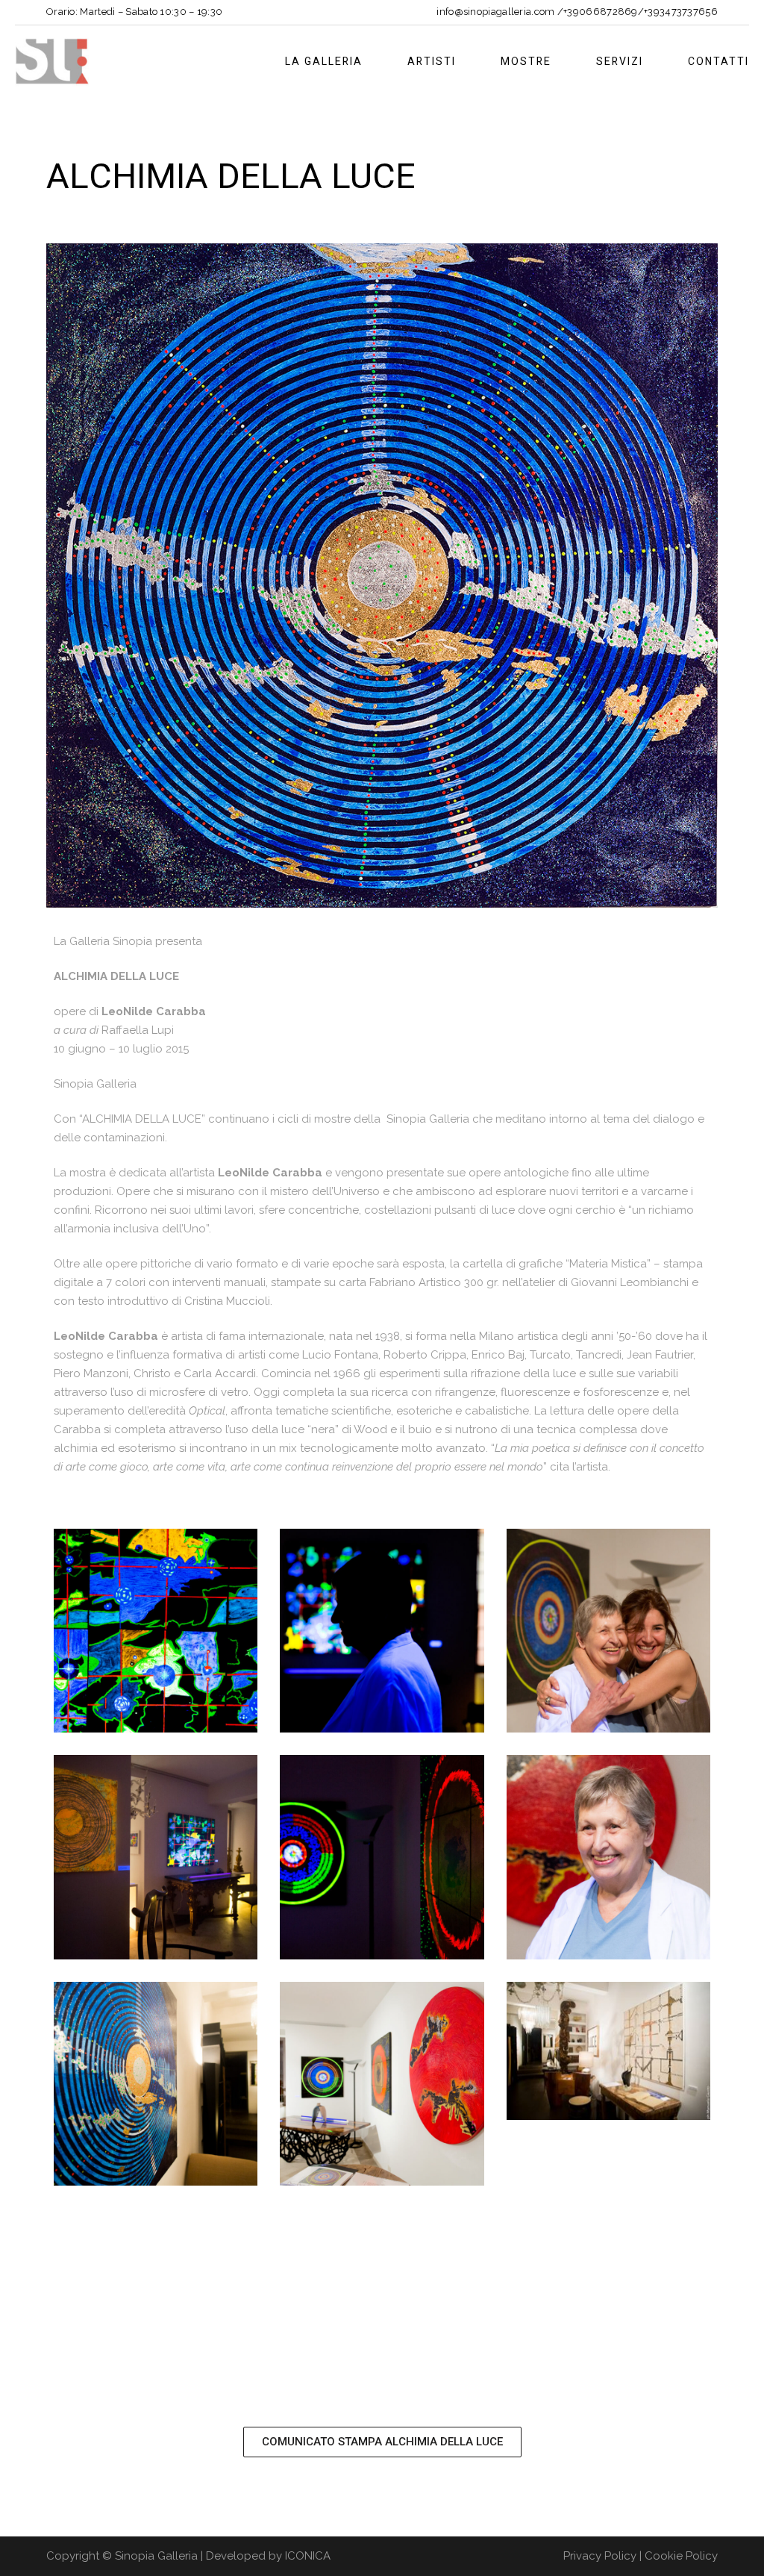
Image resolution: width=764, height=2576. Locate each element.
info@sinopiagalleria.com (495, 12)
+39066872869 (601, 12)
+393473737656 (681, 12)
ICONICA (308, 2556)
